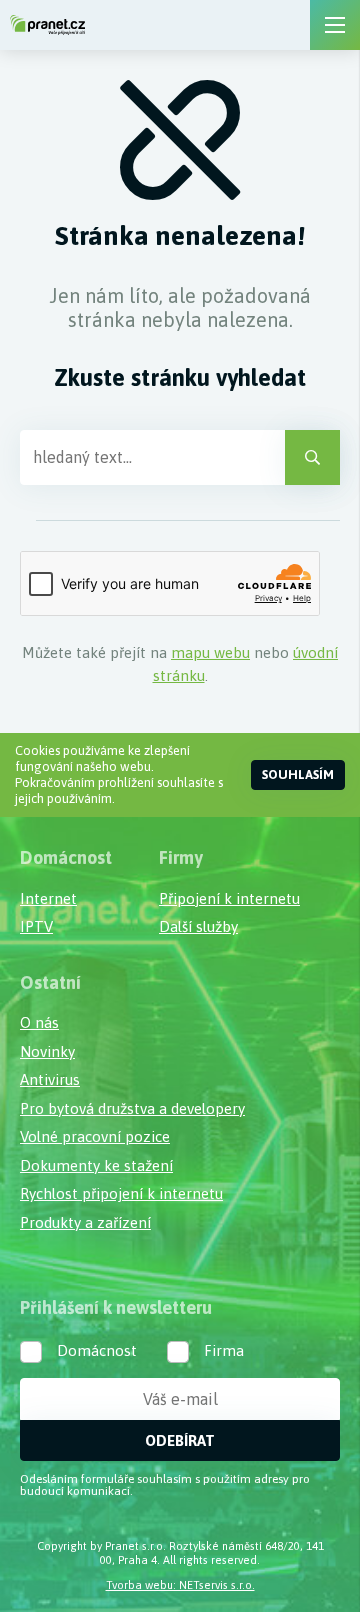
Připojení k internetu (229, 898)
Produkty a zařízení (85, 1222)
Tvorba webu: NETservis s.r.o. (180, 1584)
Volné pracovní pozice (95, 1136)
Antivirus (50, 1079)
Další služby (198, 926)
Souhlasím (298, 774)
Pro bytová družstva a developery (132, 1108)
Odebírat (180, 1440)
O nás (39, 1022)
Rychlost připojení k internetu (121, 1193)
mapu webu (210, 652)
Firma (224, 1350)
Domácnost (97, 1350)
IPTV (36, 926)
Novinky (47, 1051)
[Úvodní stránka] (47, 25)
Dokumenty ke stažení (96, 1165)
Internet (48, 898)
